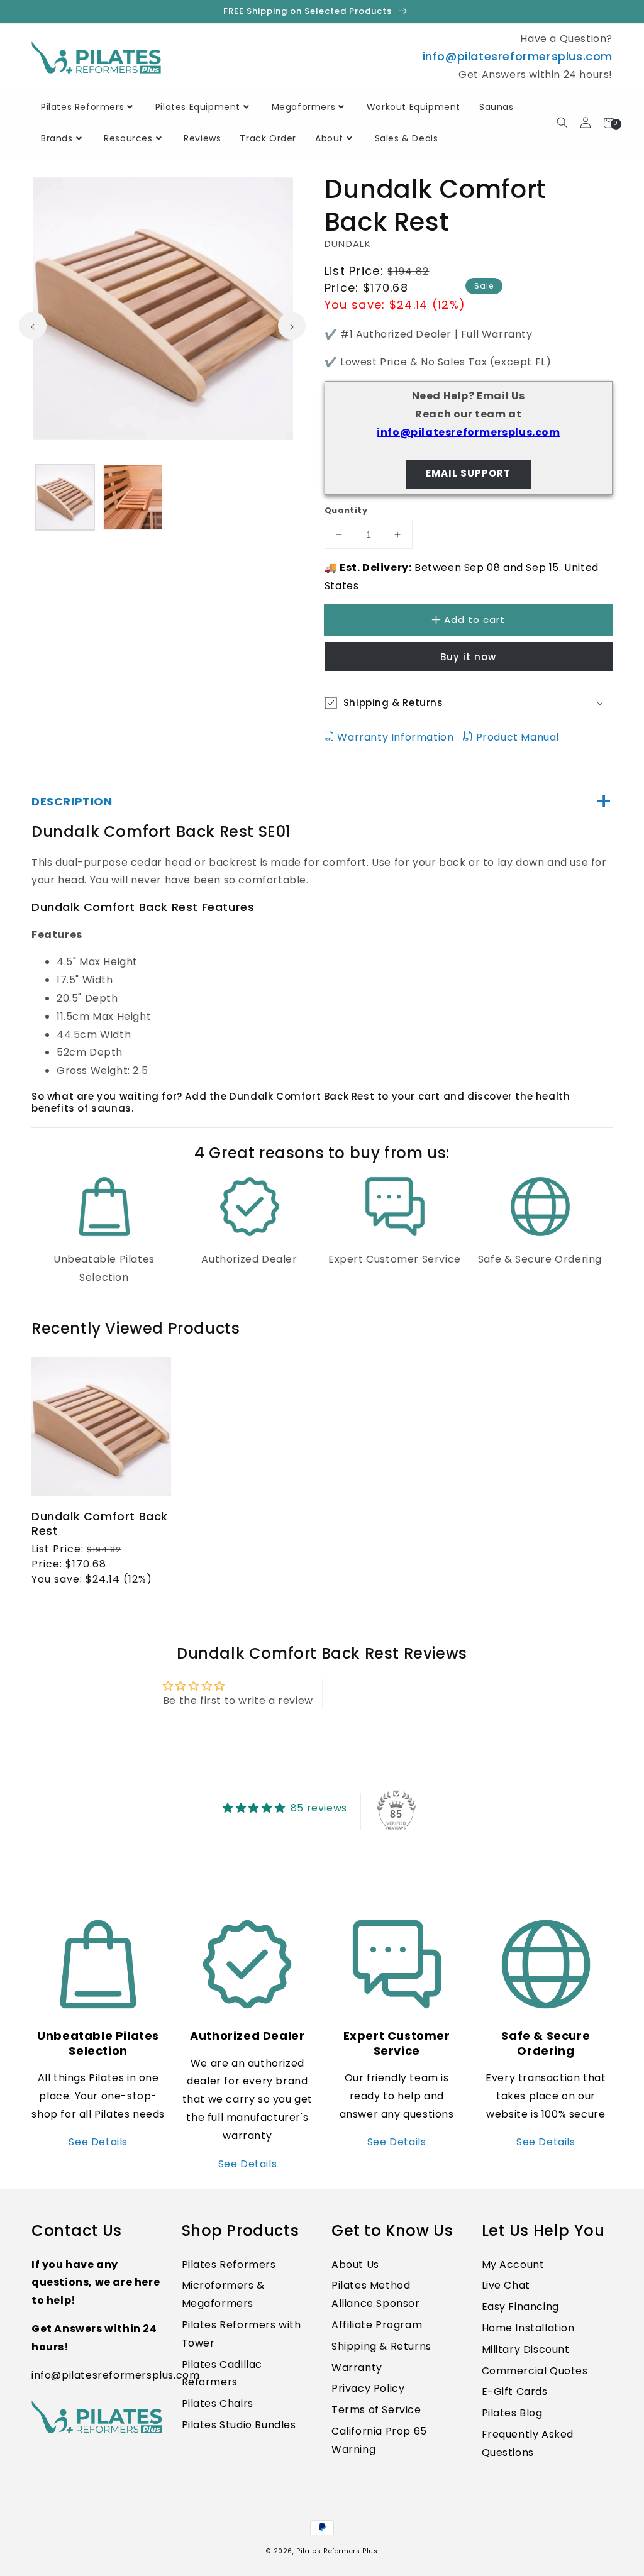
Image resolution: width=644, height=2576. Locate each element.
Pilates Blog (512, 2413)
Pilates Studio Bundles (239, 2425)
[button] (643, 2569)
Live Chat (506, 2285)
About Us (355, 2264)
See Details (98, 2142)
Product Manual (516, 737)
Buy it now (468, 657)
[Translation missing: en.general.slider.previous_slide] (33, 326)
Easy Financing (520, 2307)
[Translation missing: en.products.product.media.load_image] (65, 497)
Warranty (357, 2368)
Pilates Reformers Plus (337, 2551)
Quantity (346, 510)
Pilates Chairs (218, 2403)
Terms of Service (376, 2410)
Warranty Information (396, 737)
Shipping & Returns (381, 2346)
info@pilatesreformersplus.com (518, 56)
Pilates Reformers (229, 2264)
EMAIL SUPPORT (468, 473)
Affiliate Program (377, 2325)
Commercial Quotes (535, 2371)
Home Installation (528, 2328)
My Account (513, 2264)
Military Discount (526, 2349)
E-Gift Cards (515, 2391)
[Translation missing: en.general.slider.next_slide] (292, 326)
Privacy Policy (368, 2388)
